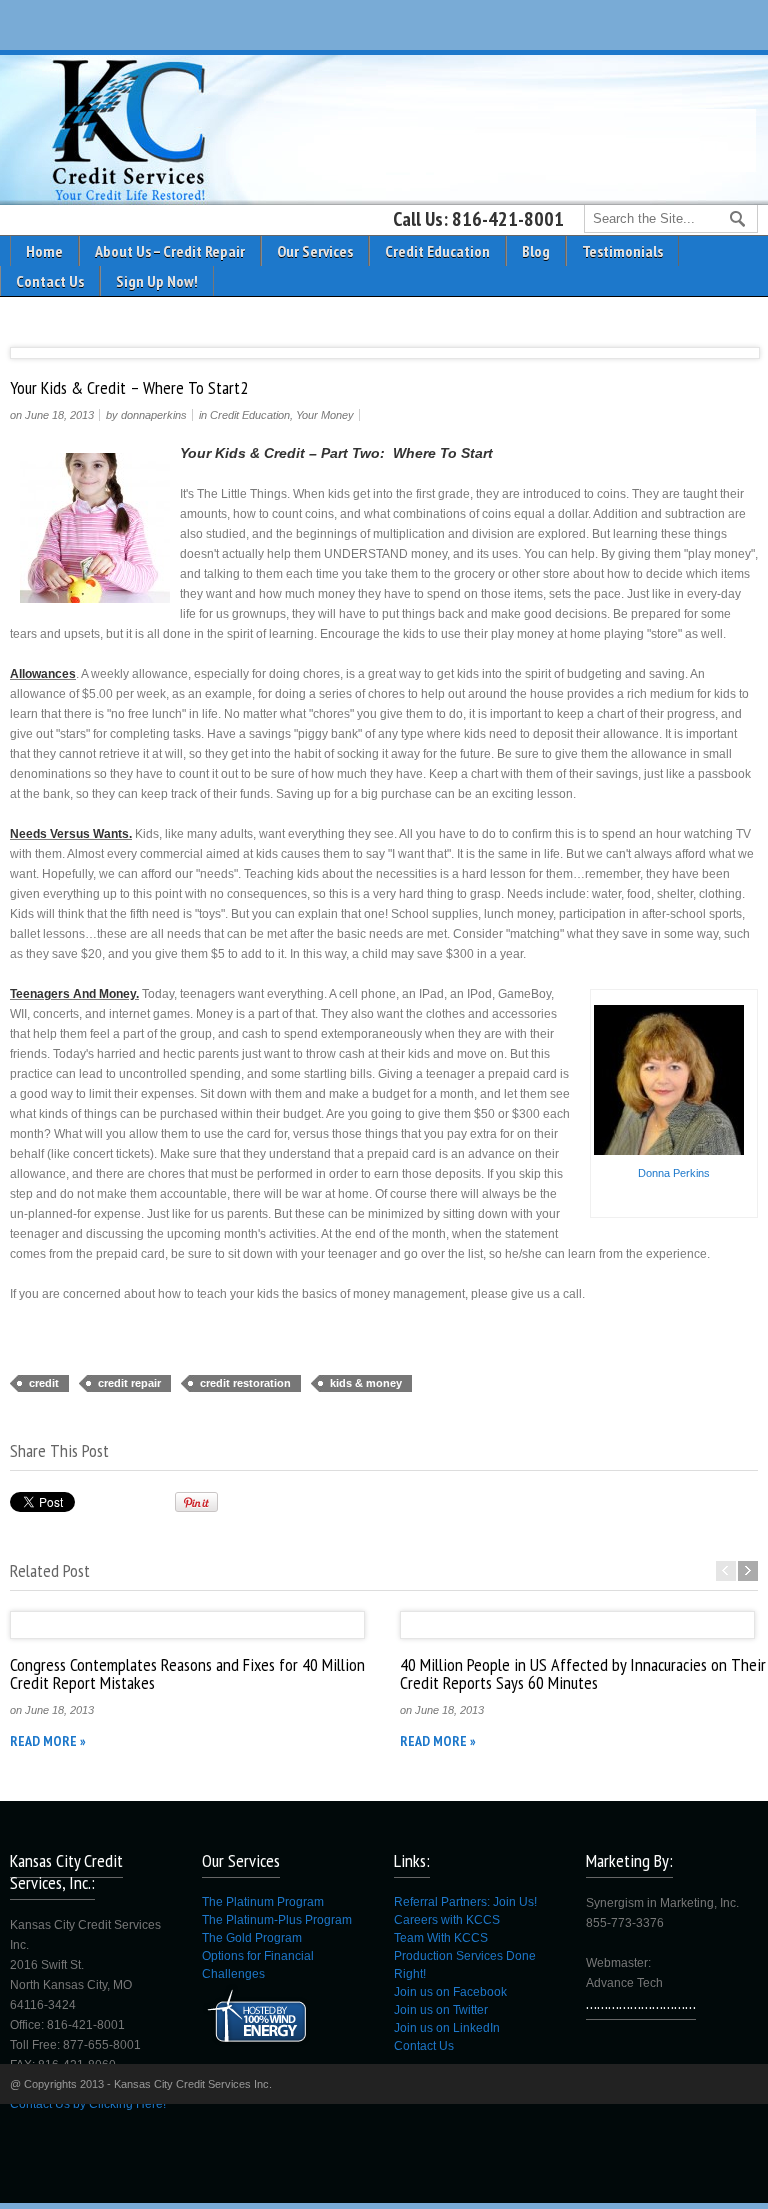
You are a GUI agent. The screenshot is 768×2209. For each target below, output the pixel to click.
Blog (536, 251)
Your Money (325, 415)
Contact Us (50, 281)
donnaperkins (154, 415)
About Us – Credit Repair (170, 251)
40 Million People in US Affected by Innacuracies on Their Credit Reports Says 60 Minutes (583, 1673)
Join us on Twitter (441, 2010)
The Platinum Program (263, 1902)
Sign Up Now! (157, 281)
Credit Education (437, 251)
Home (44, 251)
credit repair (129, 1383)
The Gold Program (252, 1938)
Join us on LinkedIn (447, 2028)
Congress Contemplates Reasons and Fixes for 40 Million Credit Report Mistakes (187, 1673)
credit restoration (245, 1383)
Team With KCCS (441, 1938)
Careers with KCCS (447, 1920)
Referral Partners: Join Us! (465, 1902)
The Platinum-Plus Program (277, 1920)
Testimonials (622, 251)
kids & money (366, 1383)
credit (44, 1383)
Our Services (315, 251)
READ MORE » (48, 1741)
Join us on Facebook (450, 1992)
